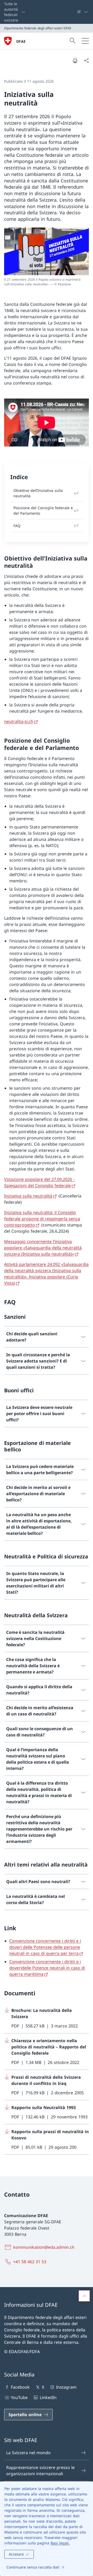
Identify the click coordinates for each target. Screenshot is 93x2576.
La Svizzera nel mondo (28, 2453)
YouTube (19, 2397)
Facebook (20, 2387)
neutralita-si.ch (19, 721)
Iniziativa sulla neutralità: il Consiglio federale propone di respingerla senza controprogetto (42, 1219)
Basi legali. (60, 2543)
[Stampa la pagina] (75, 60)
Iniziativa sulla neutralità (28, 1196)
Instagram (66, 2387)
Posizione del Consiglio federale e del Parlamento (43, 510)
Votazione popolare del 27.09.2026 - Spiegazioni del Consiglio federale (39, 1182)
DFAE (21, 41)
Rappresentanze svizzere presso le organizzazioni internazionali (40, 2471)
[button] (84, 2296)
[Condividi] (86, 60)
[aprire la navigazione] (85, 41)
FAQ (17, 526)
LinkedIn (48, 2397)
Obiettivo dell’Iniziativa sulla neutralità (38, 493)
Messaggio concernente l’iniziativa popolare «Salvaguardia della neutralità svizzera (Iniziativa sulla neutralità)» (43, 1248)
